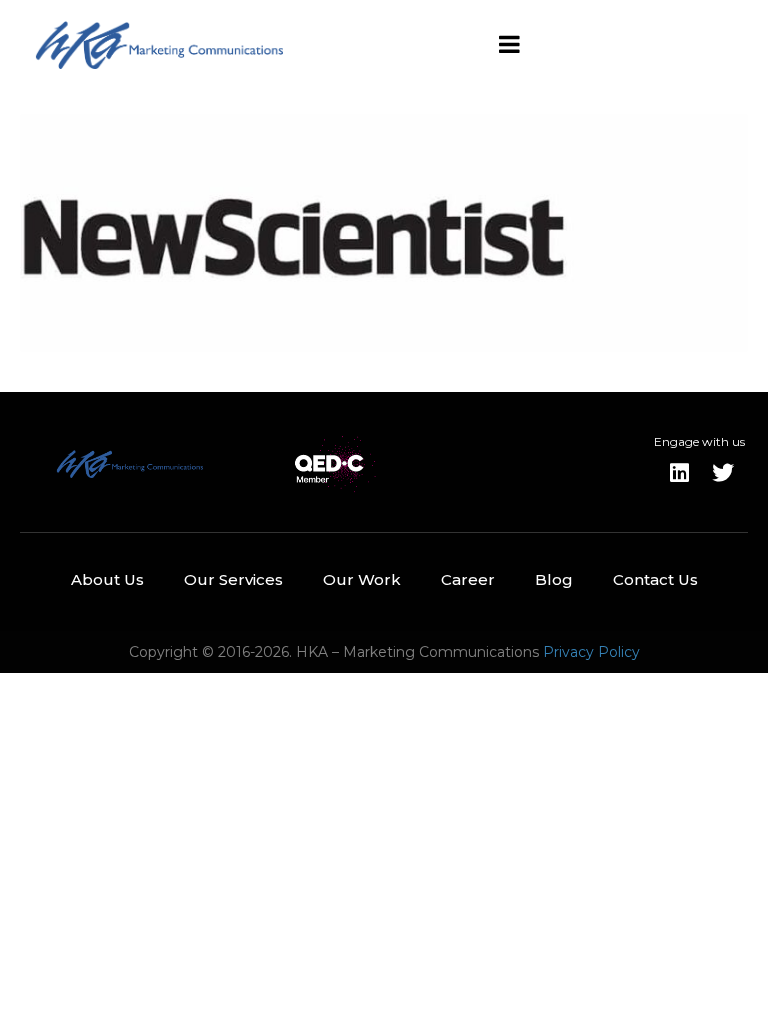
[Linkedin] (679, 473)
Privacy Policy (591, 652)
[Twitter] (723, 473)
